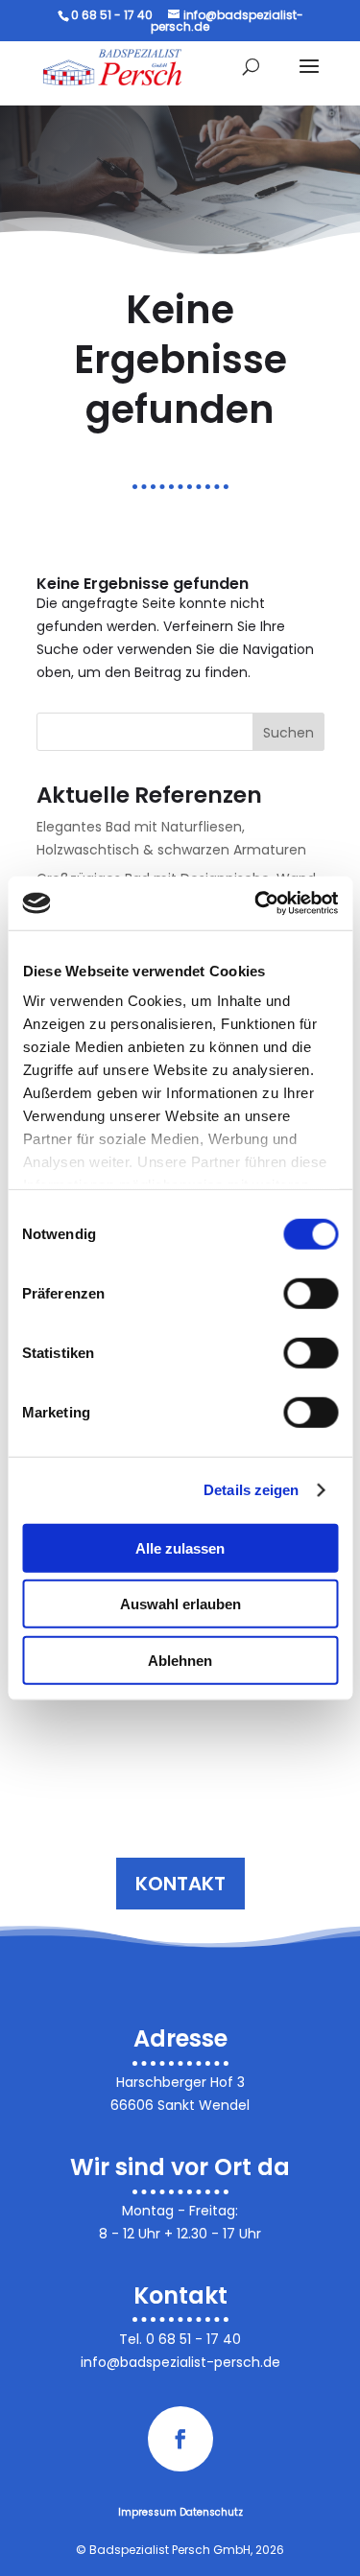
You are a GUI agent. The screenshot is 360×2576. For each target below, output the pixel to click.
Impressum (147, 2512)
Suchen (288, 733)
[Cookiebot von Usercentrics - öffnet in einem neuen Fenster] (256, 903)
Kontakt (180, 1884)
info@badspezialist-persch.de (180, 2362)
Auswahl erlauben (180, 1604)
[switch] (311, 1293)
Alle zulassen (180, 1547)
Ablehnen (180, 1660)
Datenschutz (211, 2512)
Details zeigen (251, 1490)
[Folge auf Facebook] (180, 2439)
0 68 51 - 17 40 (193, 2339)
